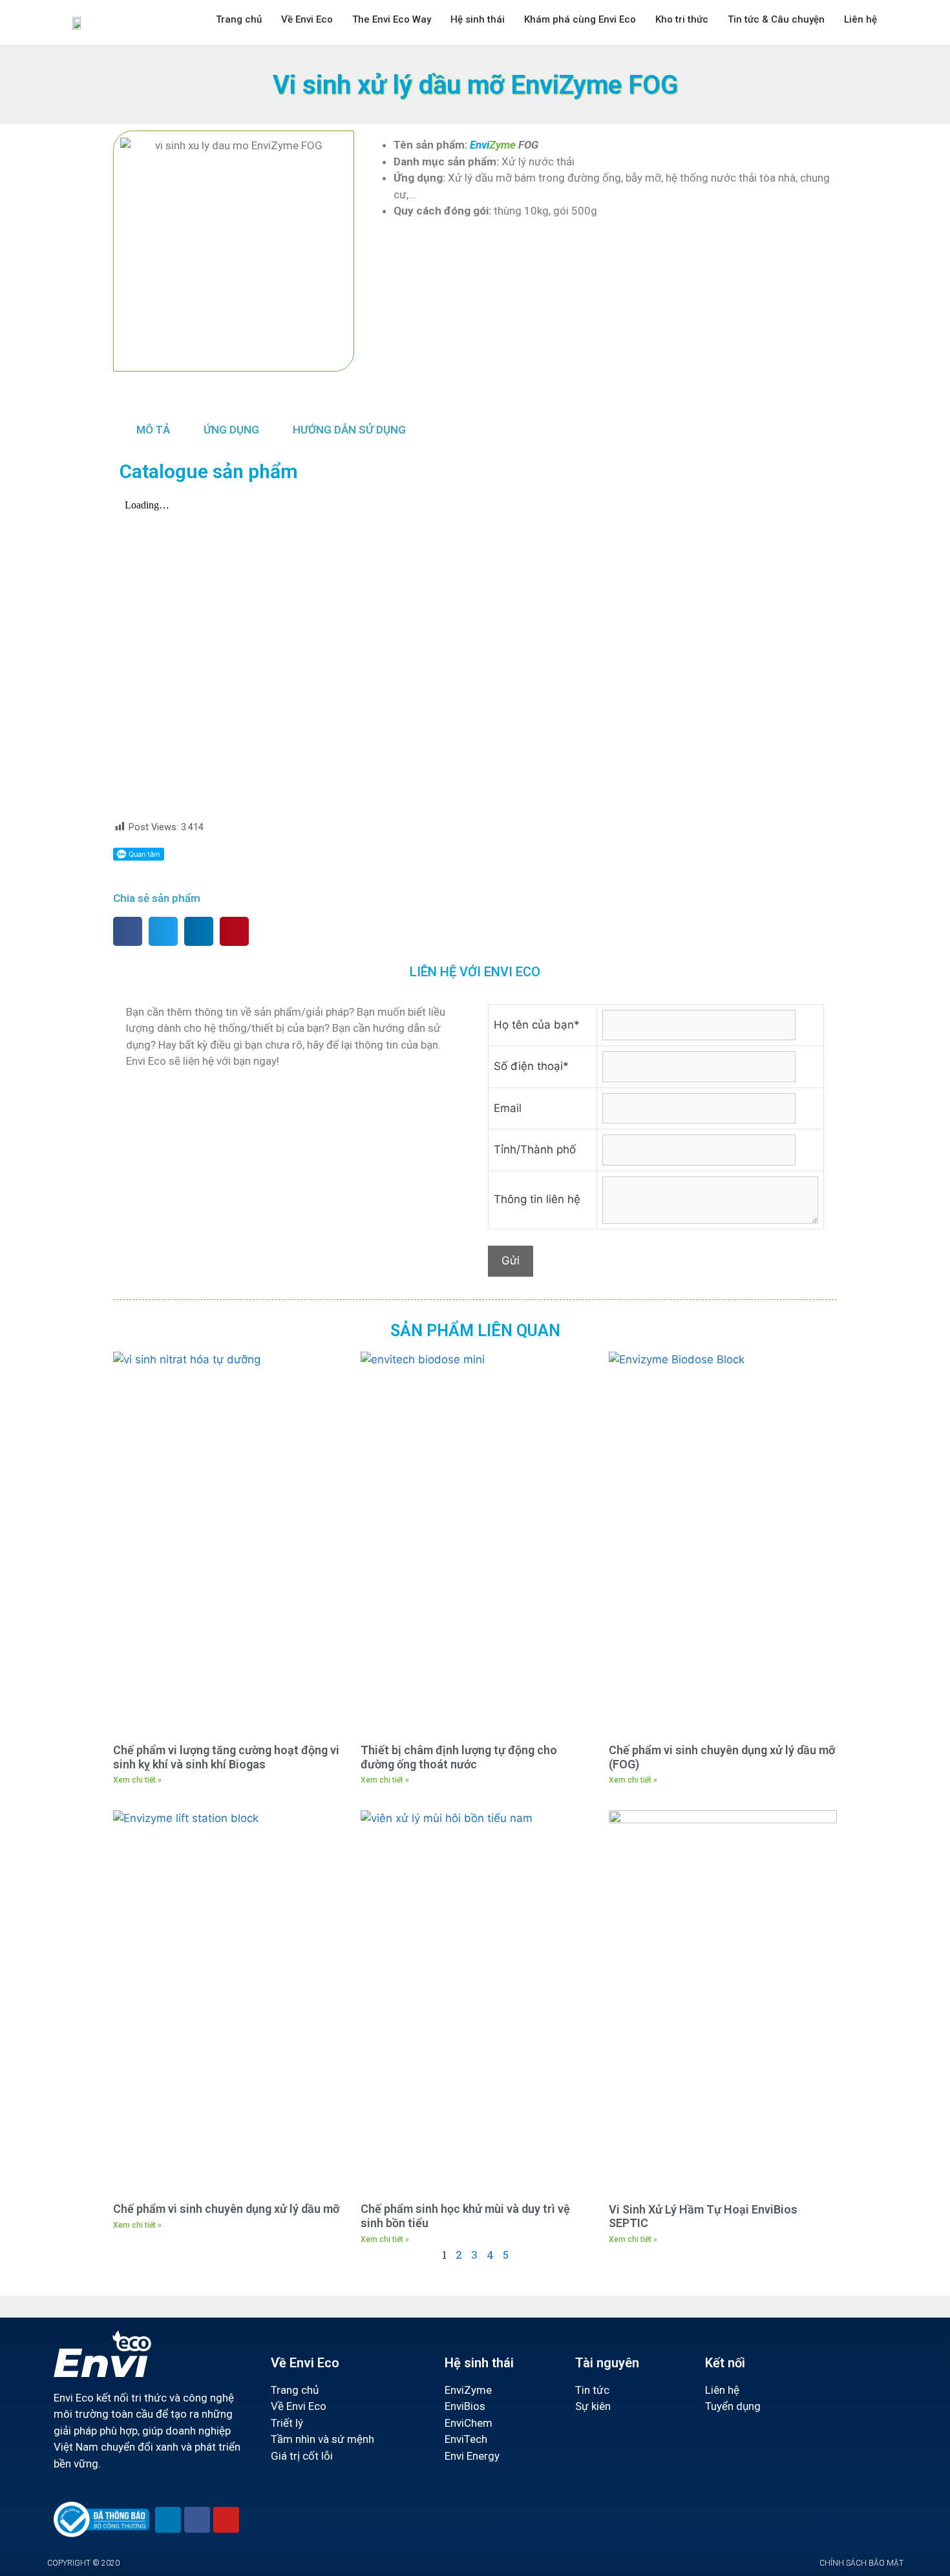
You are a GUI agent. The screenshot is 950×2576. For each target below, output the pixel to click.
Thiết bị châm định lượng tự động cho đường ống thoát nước (459, 1757)
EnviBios (465, 2406)
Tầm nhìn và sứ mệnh (322, 2439)
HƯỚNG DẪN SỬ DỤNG (349, 430)
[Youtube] (226, 2520)
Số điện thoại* (531, 1066)
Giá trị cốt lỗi (302, 2456)
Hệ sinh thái (478, 19)
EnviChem (469, 2423)
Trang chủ (239, 19)
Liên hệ (860, 19)
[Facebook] (197, 2520)
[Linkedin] (168, 2520)
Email (508, 1108)
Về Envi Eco (307, 19)
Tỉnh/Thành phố (535, 1149)
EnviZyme (468, 2390)
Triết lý (287, 2423)
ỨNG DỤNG (231, 430)
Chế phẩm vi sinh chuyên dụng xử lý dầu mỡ (226, 2209)
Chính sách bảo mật (861, 2563)
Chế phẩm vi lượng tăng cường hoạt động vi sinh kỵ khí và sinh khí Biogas (226, 1757)
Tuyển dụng (733, 2406)
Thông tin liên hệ (537, 1199)
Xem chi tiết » (137, 1780)
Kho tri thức (682, 19)
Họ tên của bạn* (537, 1025)
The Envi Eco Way (392, 19)
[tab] (153, 430)
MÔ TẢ (153, 430)
